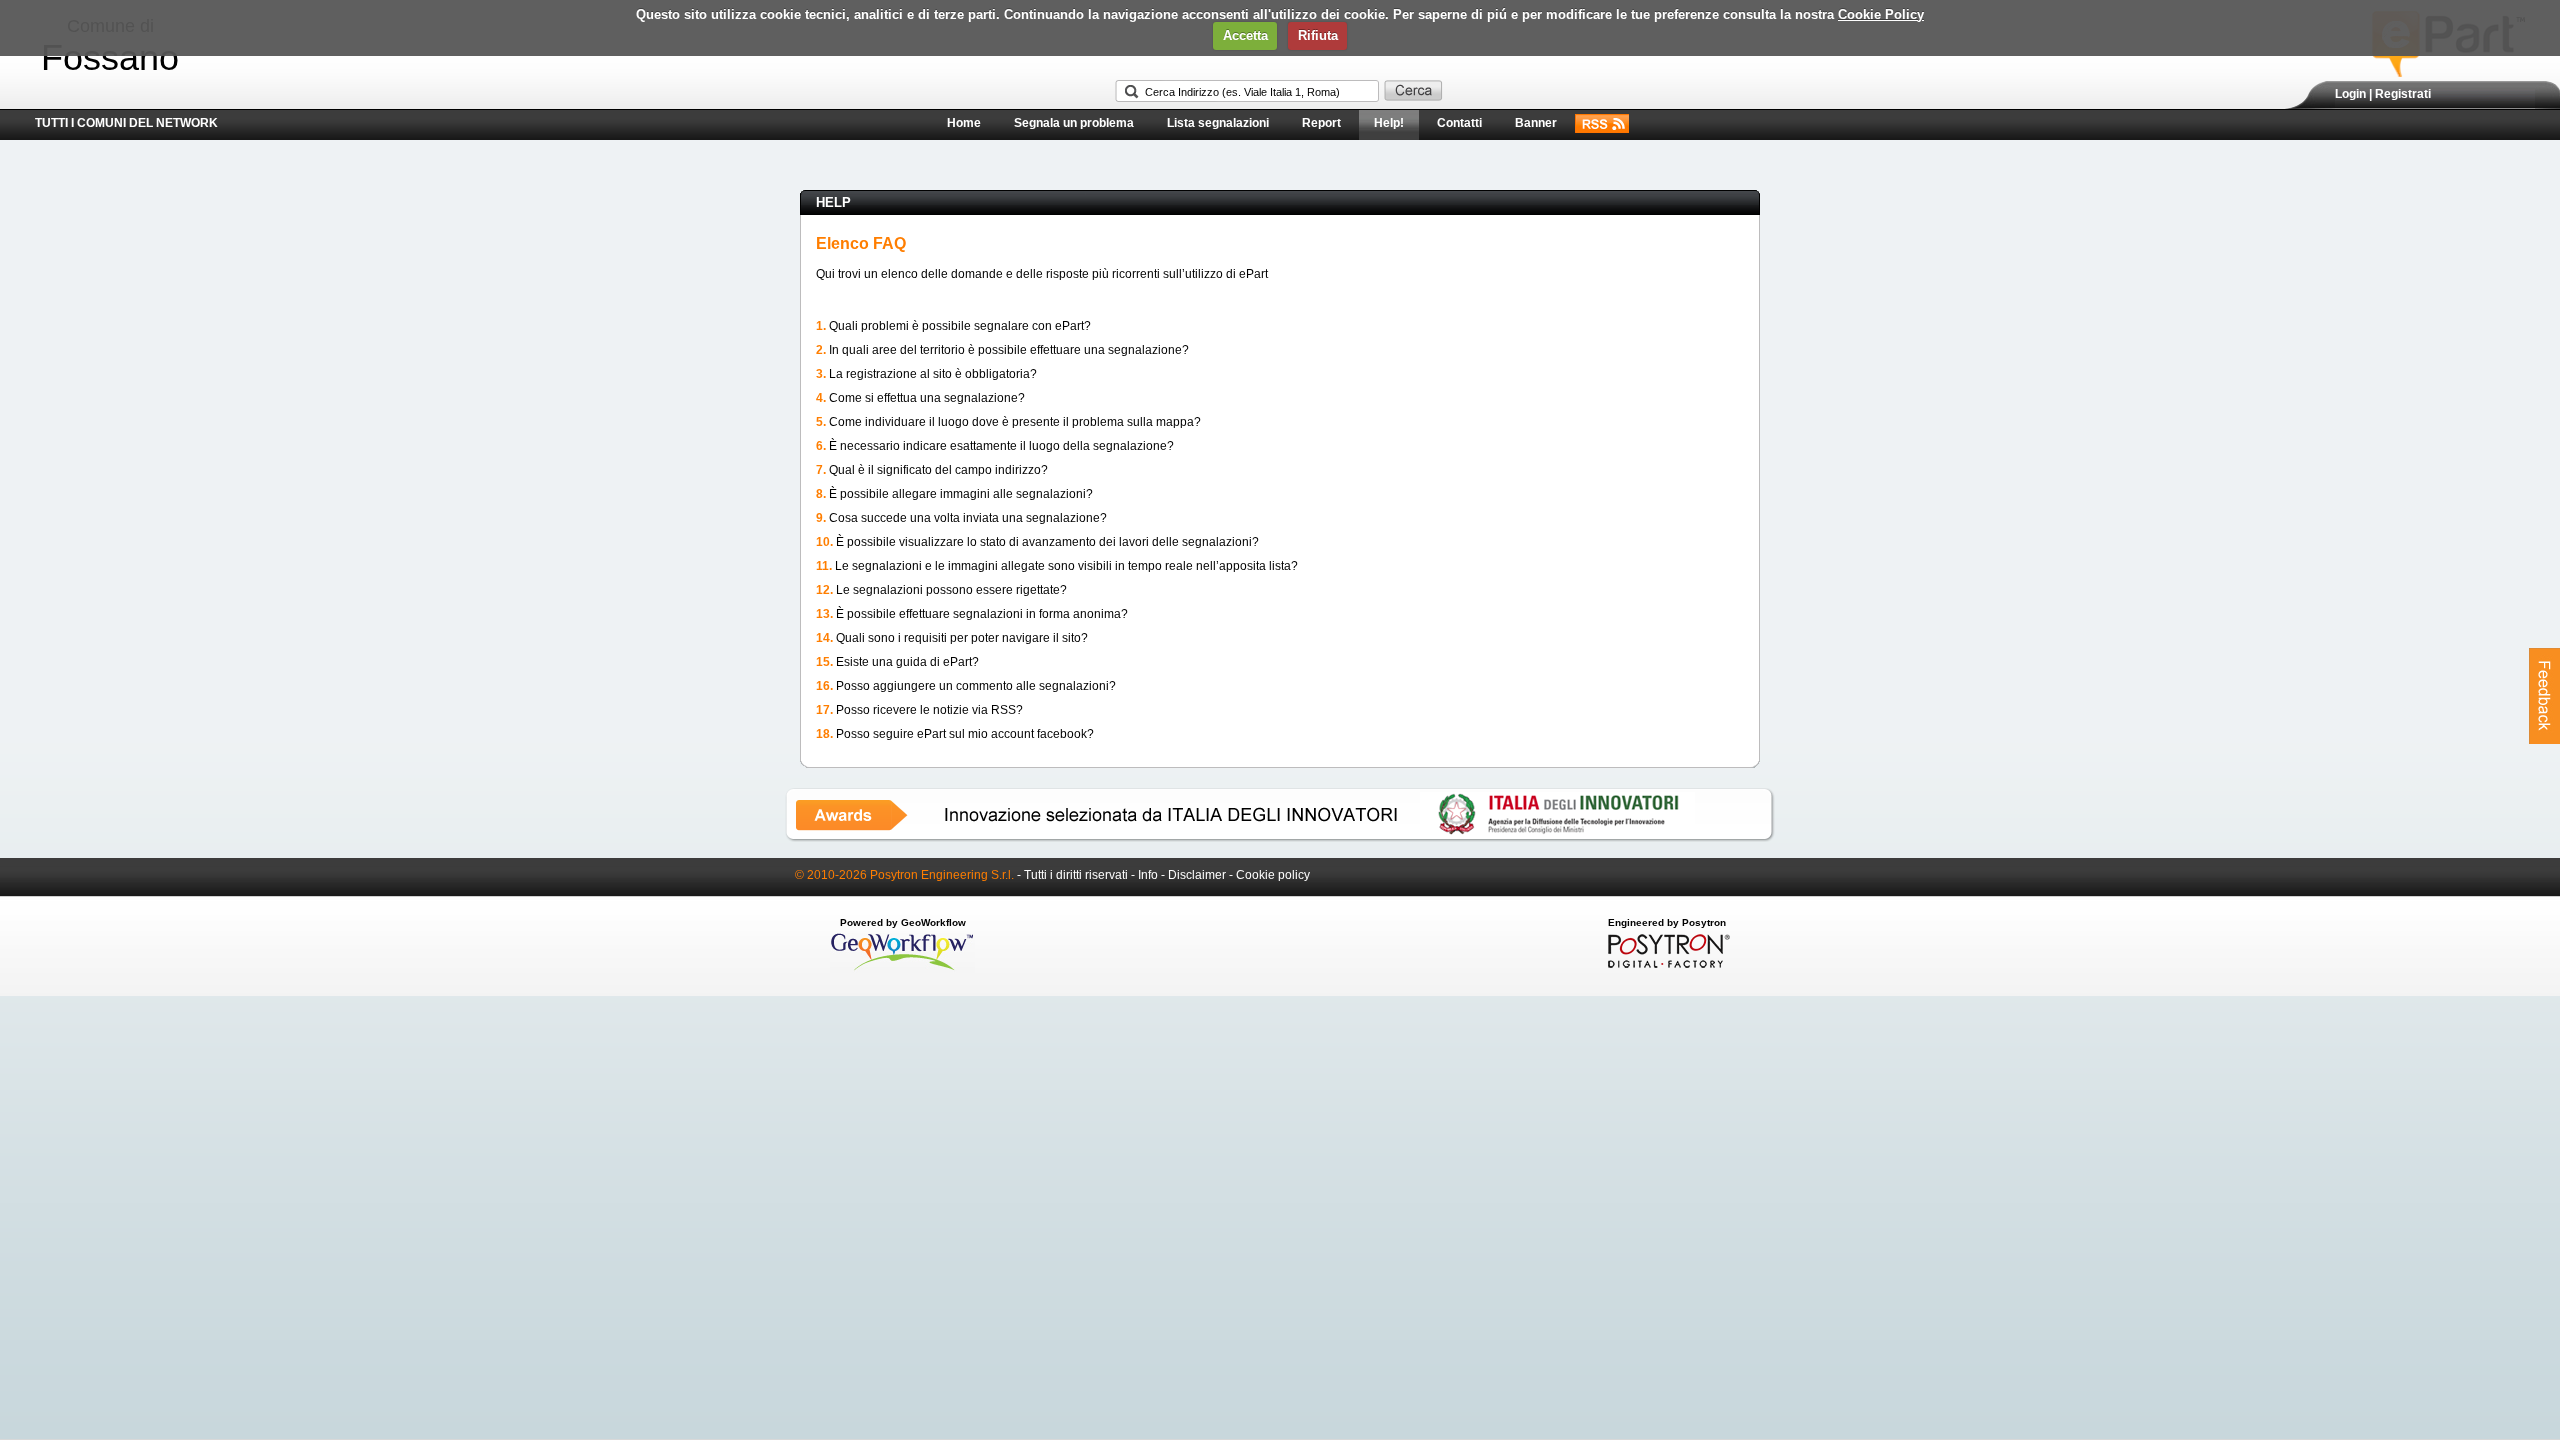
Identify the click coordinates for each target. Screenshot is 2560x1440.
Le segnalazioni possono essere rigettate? (951, 590)
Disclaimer (1197, 875)
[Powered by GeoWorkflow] (902, 969)
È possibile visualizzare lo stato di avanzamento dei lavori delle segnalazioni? (1047, 542)
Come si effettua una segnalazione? (927, 398)
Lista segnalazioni (1218, 123)
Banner (1536, 123)
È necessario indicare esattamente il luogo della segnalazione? (1001, 446)
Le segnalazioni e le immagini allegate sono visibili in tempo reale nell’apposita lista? (1066, 566)
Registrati (2403, 94)
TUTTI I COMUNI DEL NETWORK (126, 123)
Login (2350, 94)
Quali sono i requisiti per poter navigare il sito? (962, 638)
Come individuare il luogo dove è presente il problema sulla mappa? (1015, 422)
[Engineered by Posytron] (1666, 964)
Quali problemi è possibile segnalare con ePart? (960, 326)
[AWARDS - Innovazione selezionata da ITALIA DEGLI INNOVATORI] (1280, 838)
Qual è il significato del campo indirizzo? (938, 470)
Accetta (1245, 35)
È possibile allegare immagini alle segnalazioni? (961, 494)
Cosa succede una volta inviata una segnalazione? (968, 518)
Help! (1389, 123)
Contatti (1459, 123)
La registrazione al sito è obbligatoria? (933, 374)
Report (1321, 123)
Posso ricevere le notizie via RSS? (929, 710)
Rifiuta (1318, 35)
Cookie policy (1273, 875)
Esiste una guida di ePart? (907, 662)
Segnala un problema (1074, 123)
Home (964, 123)
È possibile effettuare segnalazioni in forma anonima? (982, 614)
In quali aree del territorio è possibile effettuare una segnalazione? (1009, 350)
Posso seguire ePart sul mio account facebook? (965, 734)
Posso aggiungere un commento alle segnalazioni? (976, 686)
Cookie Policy (1881, 14)
